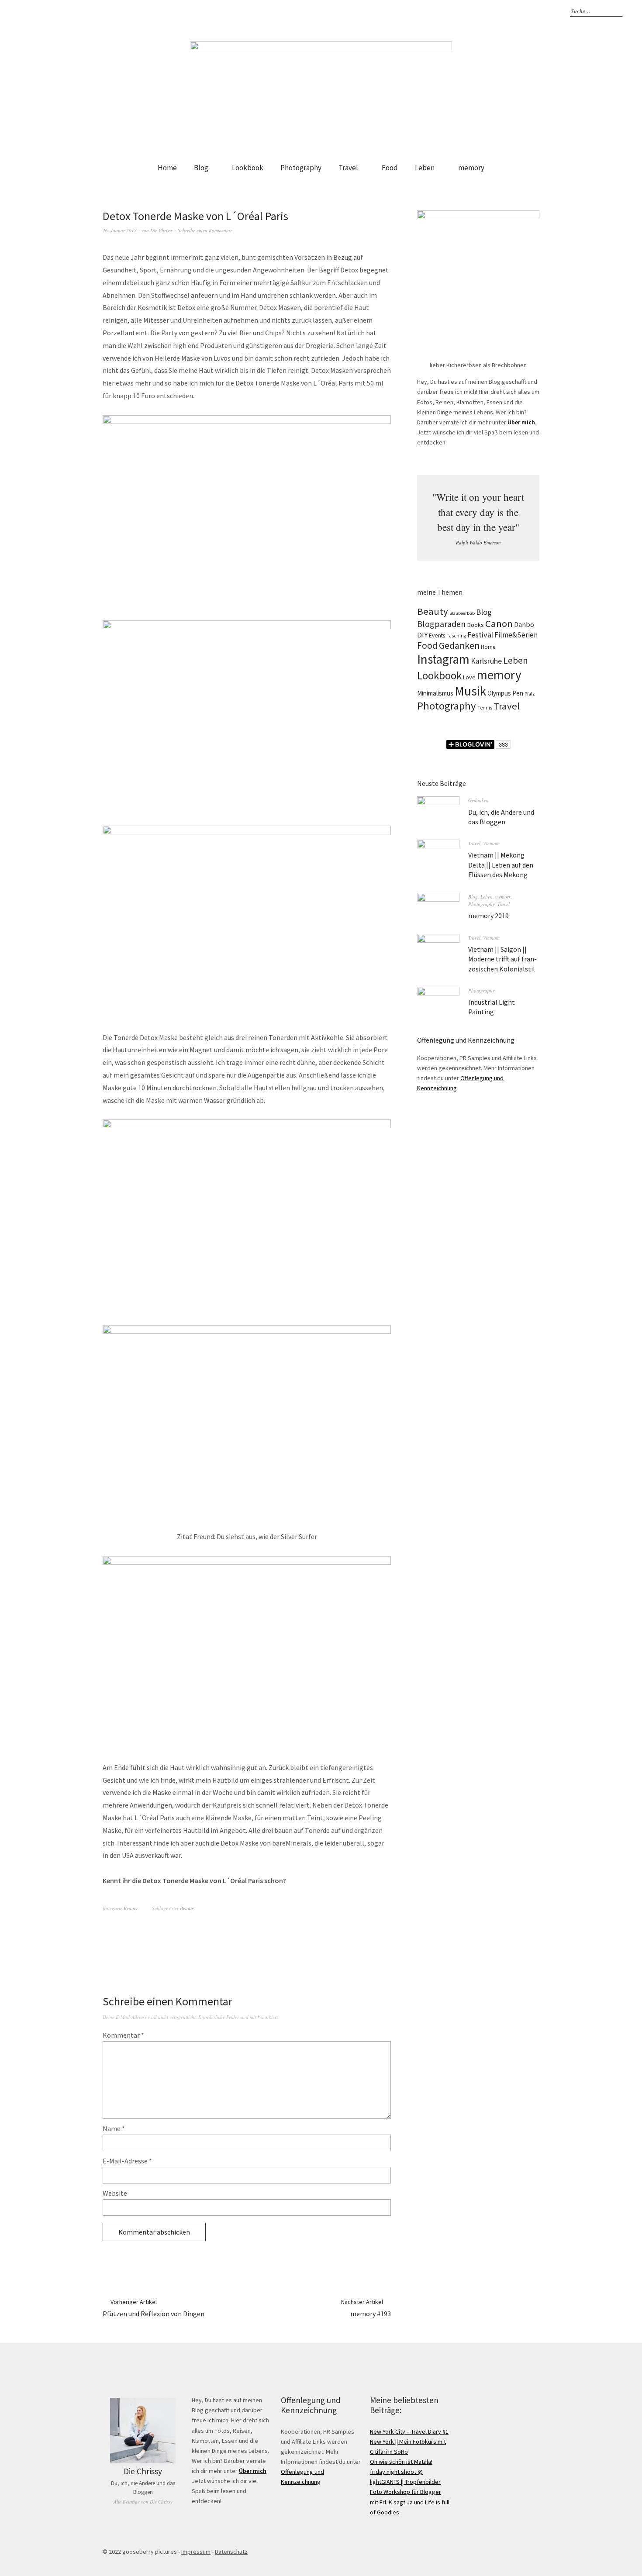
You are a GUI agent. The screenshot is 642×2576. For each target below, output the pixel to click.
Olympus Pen (505, 693)
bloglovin (472, 11)
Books (475, 625)
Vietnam (491, 843)
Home (167, 168)
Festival (480, 635)
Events (437, 635)
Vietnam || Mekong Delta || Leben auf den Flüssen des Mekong (501, 865)
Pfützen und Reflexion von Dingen (154, 2308)
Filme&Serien (516, 635)
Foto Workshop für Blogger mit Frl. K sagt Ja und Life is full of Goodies (410, 2502)
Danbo (524, 624)
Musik (470, 691)
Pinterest (522, 11)
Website (115, 2193)
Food (390, 168)
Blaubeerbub (462, 613)
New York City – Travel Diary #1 (409, 2431)
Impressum (196, 2552)
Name (114, 2128)
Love (469, 677)
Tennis (485, 708)
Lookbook (248, 168)
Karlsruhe (486, 661)
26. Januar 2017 (120, 230)
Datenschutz (231, 2552)
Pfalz (530, 694)
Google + (510, 11)
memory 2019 (488, 916)
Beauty (131, 1908)
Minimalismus (435, 693)
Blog (201, 168)
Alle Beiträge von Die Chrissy (143, 2502)
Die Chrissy (162, 230)
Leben (425, 168)
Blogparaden (441, 624)
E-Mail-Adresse (127, 2161)
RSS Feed (548, 11)
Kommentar (123, 2035)
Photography (301, 168)
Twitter (535, 11)
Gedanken (459, 646)
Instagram (484, 11)
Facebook (497, 11)
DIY (422, 635)
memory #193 (366, 2308)
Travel (348, 168)
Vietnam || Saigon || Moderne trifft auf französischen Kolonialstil (502, 959)
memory (471, 168)
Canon (499, 623)
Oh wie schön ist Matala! (401, 2462)
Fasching (456, 636)
